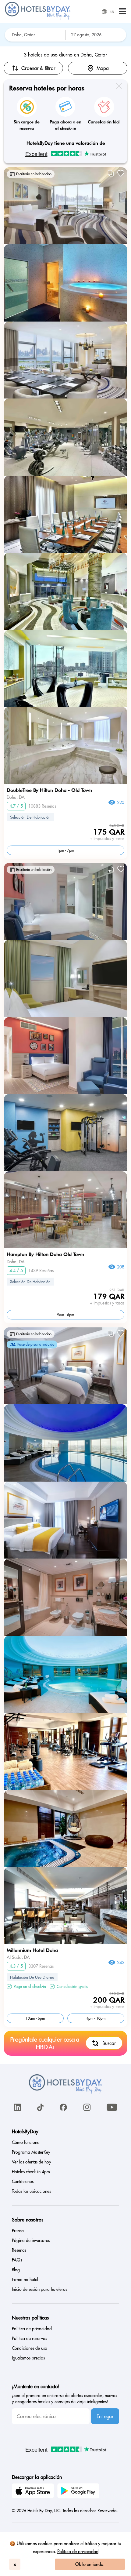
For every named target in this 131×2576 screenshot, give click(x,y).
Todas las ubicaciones (31, 2191)
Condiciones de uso (30, 2348)
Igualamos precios (28, 2358)
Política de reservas (29, 2338)
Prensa (18, 2231)
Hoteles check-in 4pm (31, 2172)
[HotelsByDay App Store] (34, 2492)
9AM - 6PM (65, 1315)
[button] (122, 12)
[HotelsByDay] (38, 18)
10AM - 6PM (35, 2018)
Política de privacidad (78, 2551)
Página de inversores (31, 2240)
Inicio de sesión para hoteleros (39, 2289)
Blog (16, 2270)
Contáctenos (23, 2181)
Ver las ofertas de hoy (32, 2162)
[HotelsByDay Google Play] (79, 2492)
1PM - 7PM (65, 850)
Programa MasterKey (31, 2152)
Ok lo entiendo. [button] (90, 2564)
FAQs (17, 2260)
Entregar (105, 2416)
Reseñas (19, 2250)
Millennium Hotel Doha (32, 1950)
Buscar (109, 2043)
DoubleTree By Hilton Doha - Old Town (49, 790)
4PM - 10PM (96, 2018)
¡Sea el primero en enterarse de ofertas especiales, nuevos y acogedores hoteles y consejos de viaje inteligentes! (64, 2399)
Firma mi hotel (25, 2279)
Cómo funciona (26, 2142)
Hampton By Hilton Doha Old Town (45, 1254)
